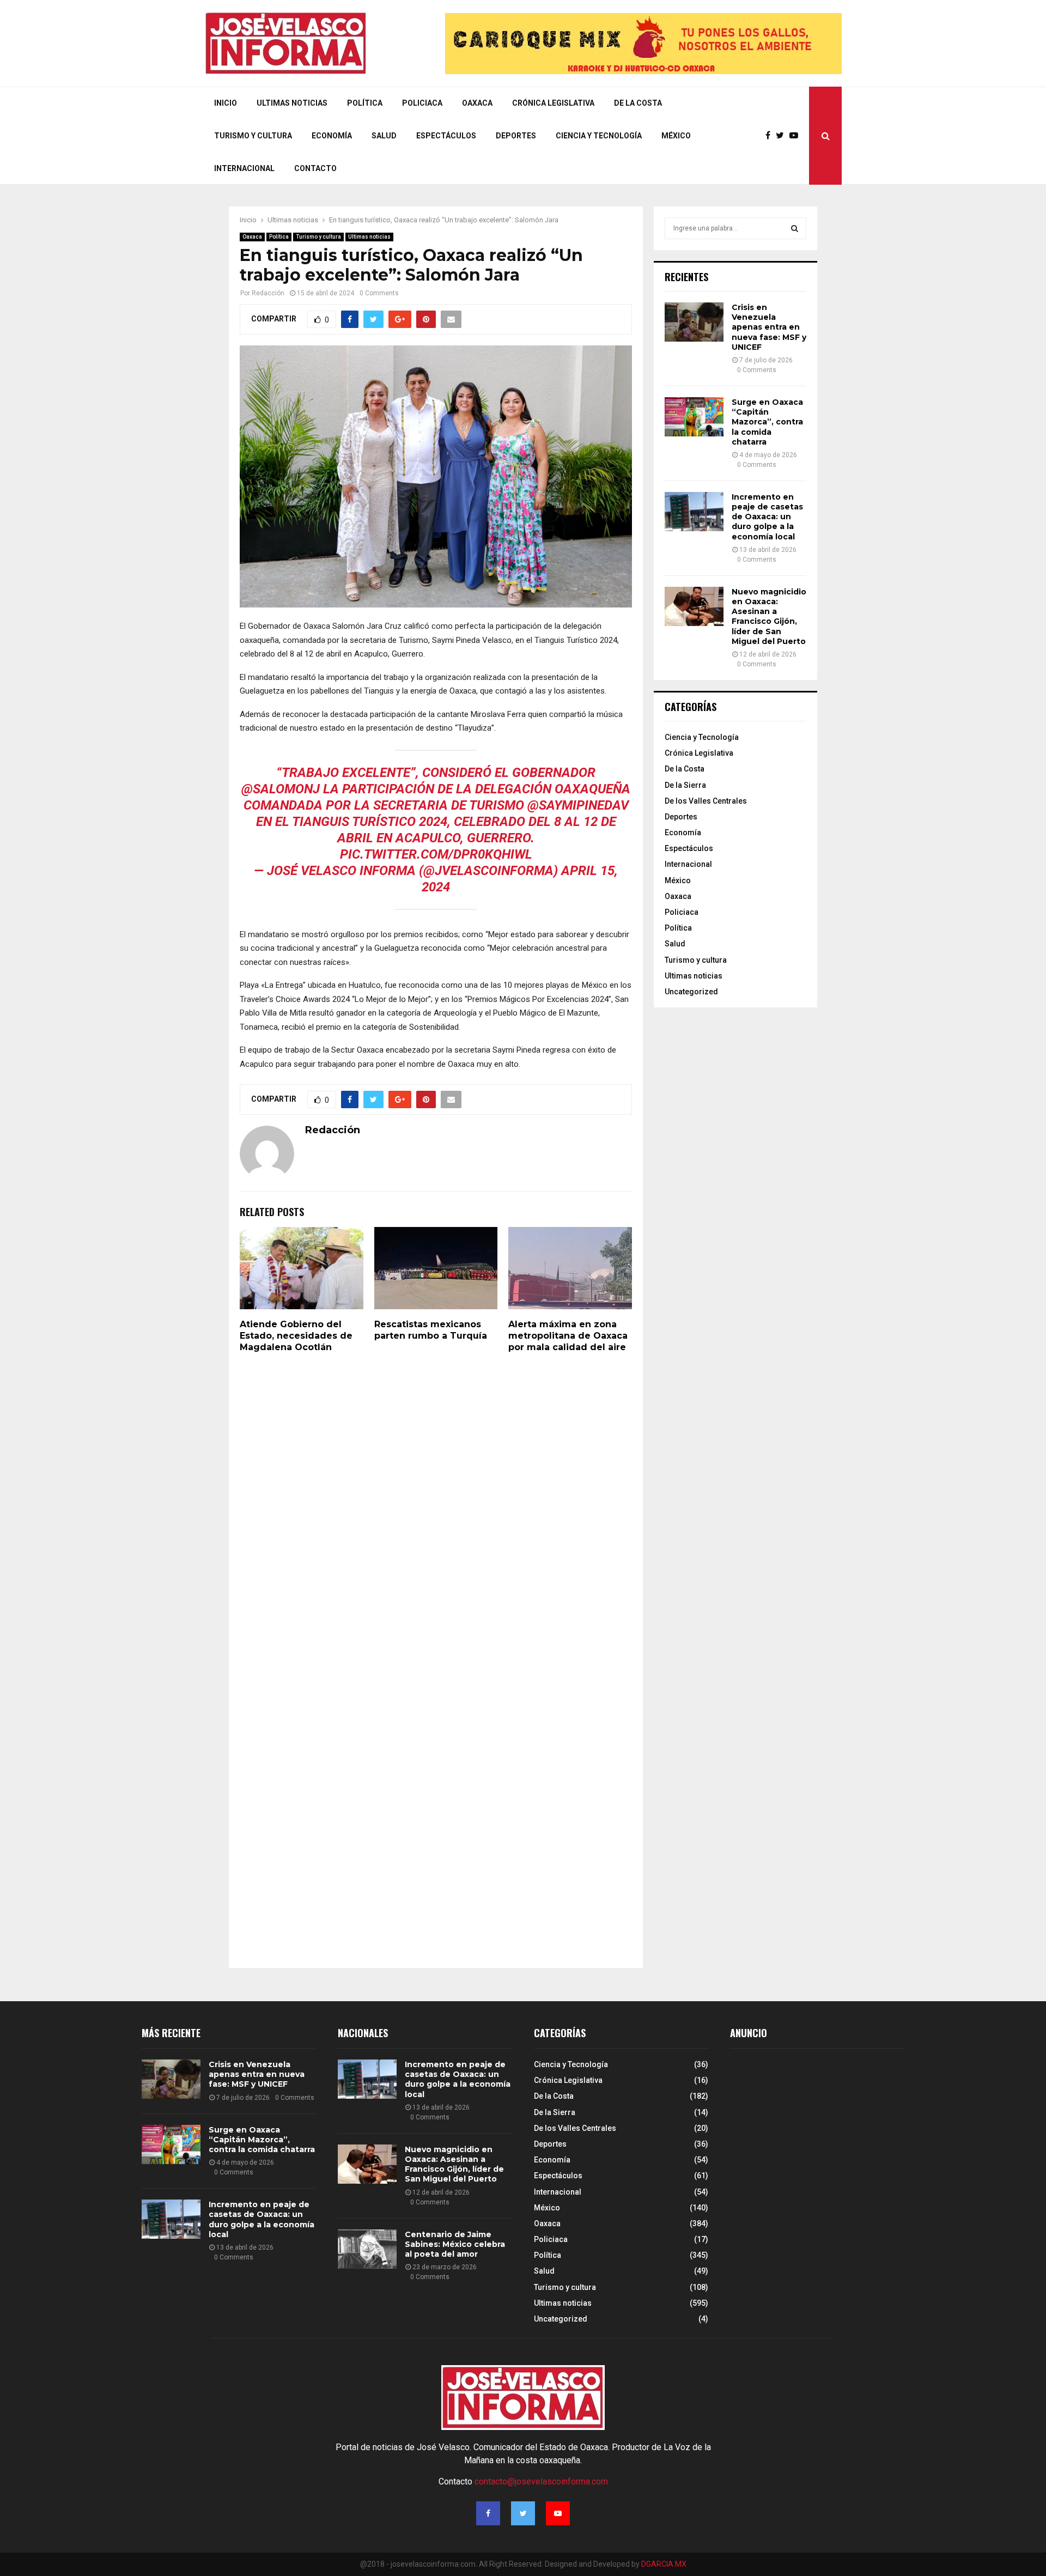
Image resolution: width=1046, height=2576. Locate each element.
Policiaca (422, 103)
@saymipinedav (578, 805)
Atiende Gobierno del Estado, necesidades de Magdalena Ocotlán (296, 1336)
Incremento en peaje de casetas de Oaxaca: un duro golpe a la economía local (767, 517)
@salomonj (281, 789)
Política (365, 103)
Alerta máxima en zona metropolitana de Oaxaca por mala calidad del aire (568, 1336)
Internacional (244, 168)
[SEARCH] (795, 228)
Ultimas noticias (369, 237)
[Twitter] (783, 136)
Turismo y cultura (253, 136)
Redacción (268, 293)
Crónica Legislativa (553, 103)
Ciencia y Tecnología (599, 136)
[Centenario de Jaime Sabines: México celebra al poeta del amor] (367, 2249)
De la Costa (638, 103)
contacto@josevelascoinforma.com (541, 2481)
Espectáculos (446, 136)
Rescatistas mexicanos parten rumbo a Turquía (431, 1330)
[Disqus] (436, 1512)
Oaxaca (477, 103)
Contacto (315, 168)
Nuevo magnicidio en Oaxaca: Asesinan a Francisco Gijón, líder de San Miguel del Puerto (769, 616)
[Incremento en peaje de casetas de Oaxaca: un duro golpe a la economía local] (694, 512)
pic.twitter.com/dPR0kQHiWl (436, 854)
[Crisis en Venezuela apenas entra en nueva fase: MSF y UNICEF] (694, 322)
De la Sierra (685, 785)
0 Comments (379, 293)
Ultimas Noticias (292, 103)
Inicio (226, 103)
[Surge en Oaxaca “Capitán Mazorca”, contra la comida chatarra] (694, 417)
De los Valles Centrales (706, 801)
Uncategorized (691, 992)
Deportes (516, 136)
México (676, 136)
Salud (384, 136)
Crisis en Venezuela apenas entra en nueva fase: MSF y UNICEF (769, 327)
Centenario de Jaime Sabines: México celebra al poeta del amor (455, 2244)
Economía (332, 136)
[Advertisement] (812, 2150)
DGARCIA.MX (664, 2564)
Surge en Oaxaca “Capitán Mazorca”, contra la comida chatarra (767, 422)
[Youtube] (796, 136)
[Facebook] (771, 136)
